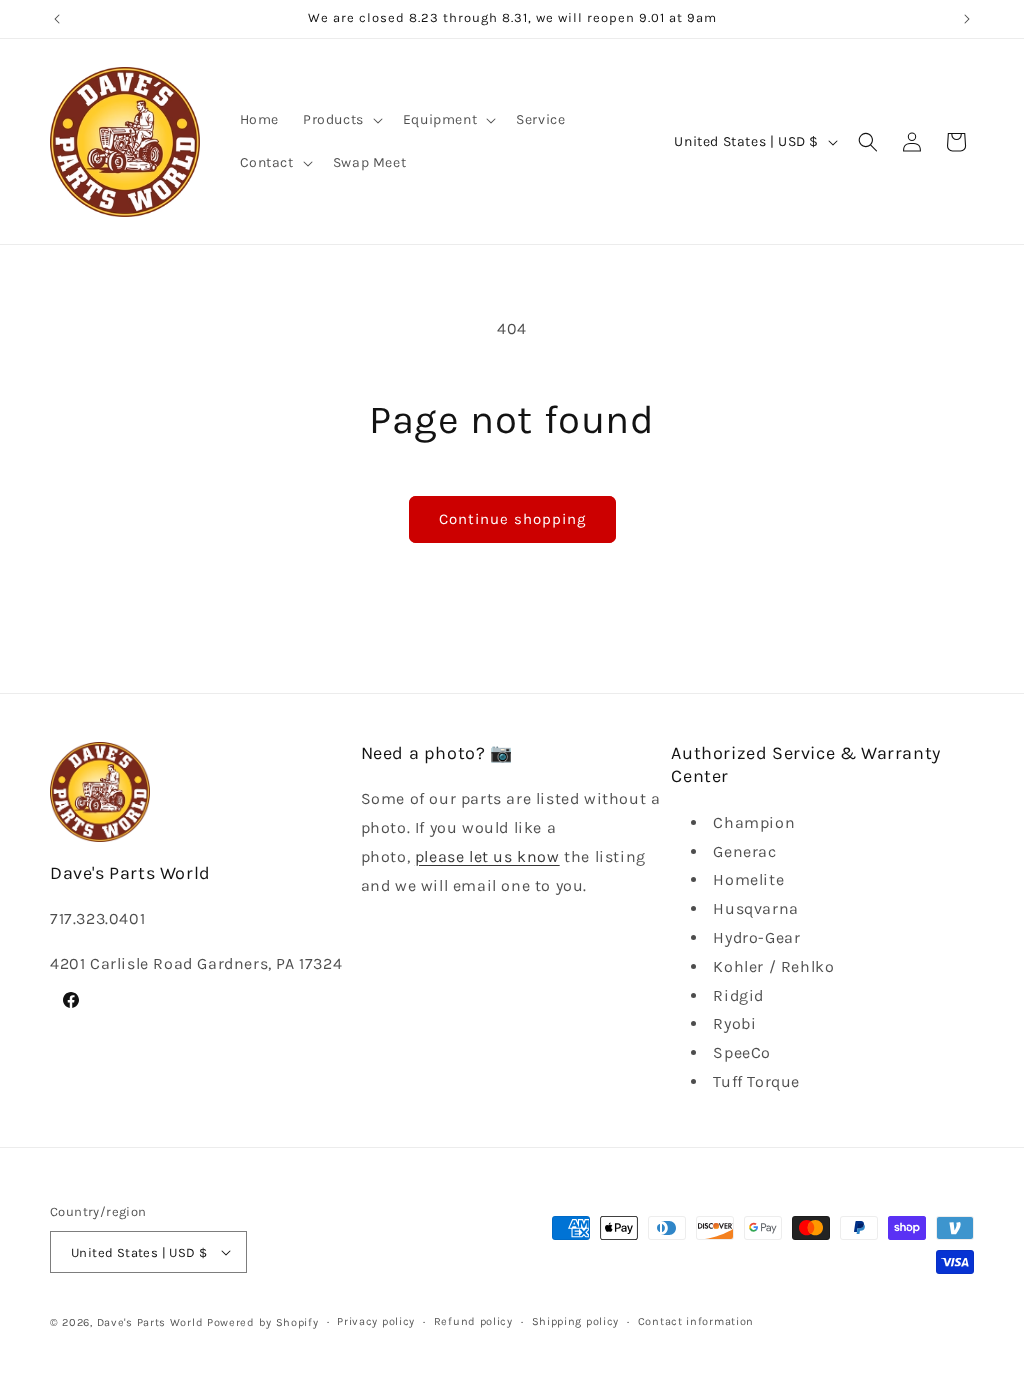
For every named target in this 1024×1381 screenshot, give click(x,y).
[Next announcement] (967, 19)
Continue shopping (512, 519)
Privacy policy (376, 1321)
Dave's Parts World (150, 1322)
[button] (341, 120)
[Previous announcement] (57, 19)
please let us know (487, 856)
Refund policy (473, 1321)
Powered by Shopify (263, 1322)
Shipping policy (576, 1321)
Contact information (696, 1321)
